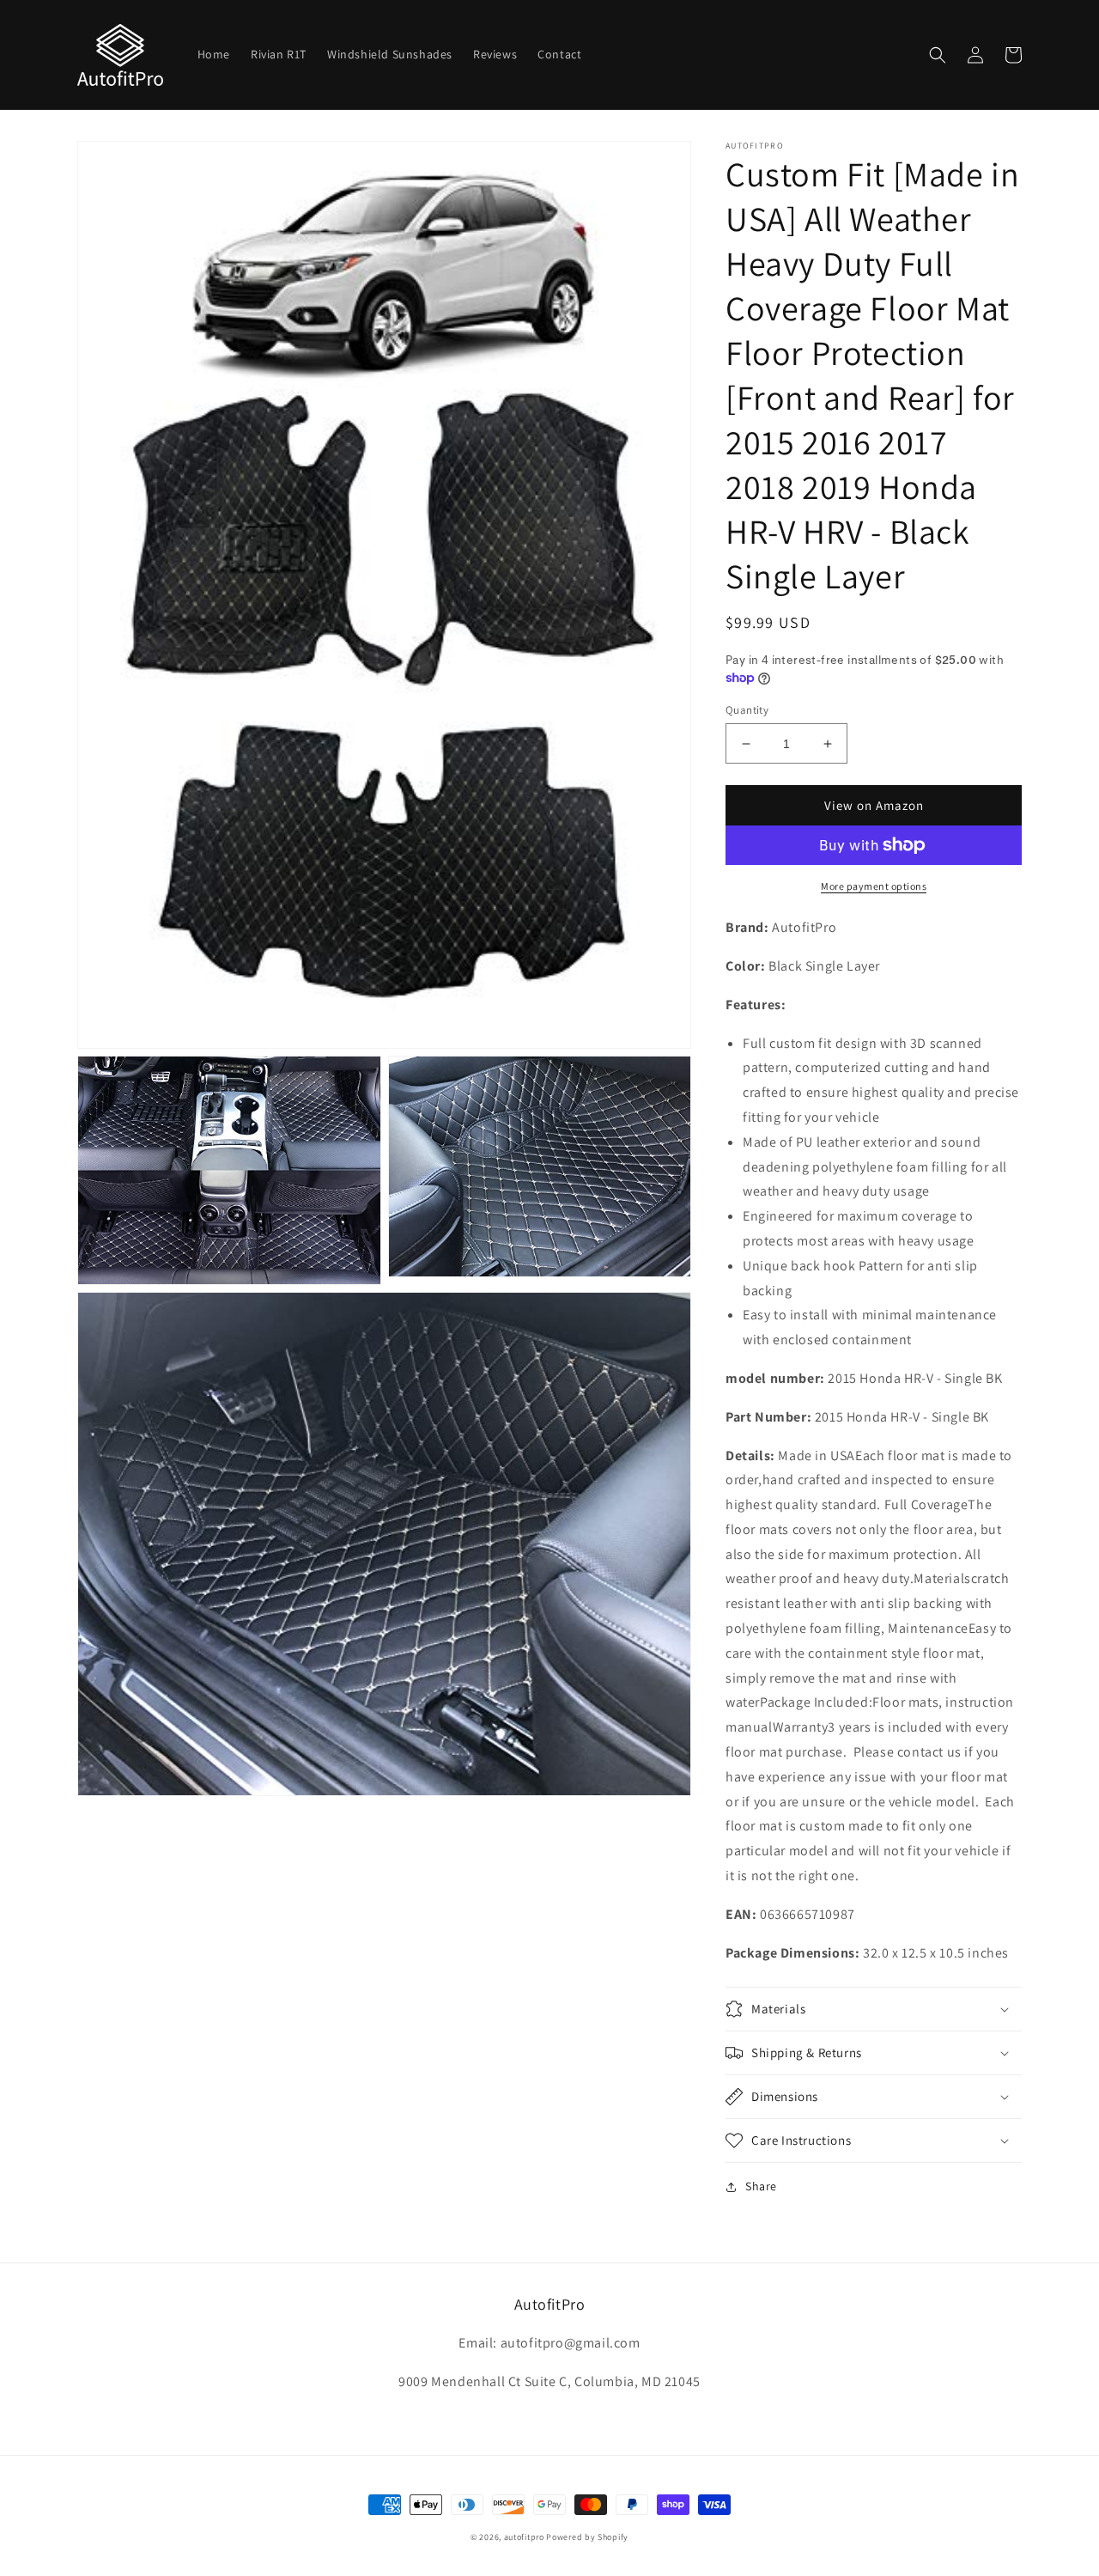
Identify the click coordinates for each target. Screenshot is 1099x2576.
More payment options (874, 886)
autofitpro (524, 2537)
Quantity (747, 710)
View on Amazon (874, 805)
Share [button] (761, 2186)
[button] (938, 55)
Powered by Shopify (587, 2537)
